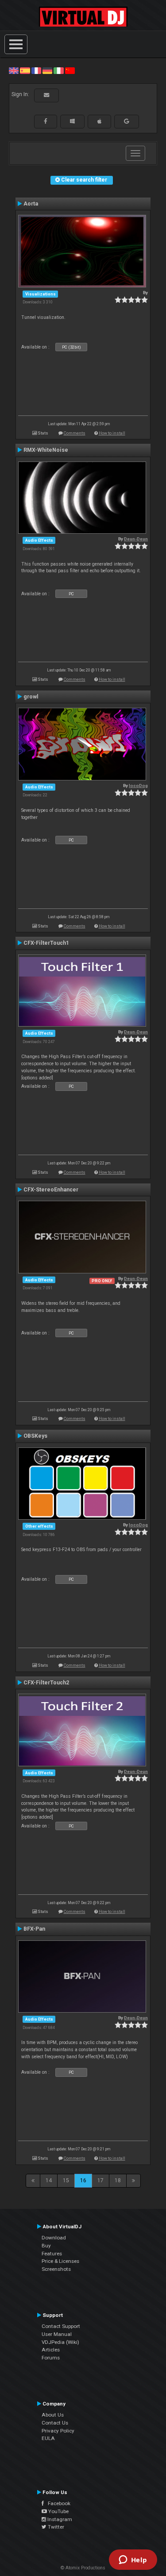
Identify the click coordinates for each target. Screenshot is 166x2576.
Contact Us (55, 2423)
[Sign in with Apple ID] (99, 121)
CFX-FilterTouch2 (46, 1683)
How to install (112, 433)
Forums (51, 2358)
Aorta (31, 204)
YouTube (58, 2511)
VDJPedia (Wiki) (60, 2342)
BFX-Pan (34, 1929)
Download (54, 2238)
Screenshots (56, 2269)
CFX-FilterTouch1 (46, 943)
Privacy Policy (58, 2431)
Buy (46, 2246)
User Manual (57, 2334)
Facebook (57, 2503)
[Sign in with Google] (127, 121)
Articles (51, 2350)
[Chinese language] (70, 70)
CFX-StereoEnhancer (51, 1190)
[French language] (36, 70)
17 (100, 2180)
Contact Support (61, 2326)
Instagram (59, 2519)
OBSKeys (35, 1436)
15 (66, 2180)
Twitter (55, 2527)
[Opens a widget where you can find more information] (133, 2560)
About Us (53, 2415)
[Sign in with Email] (46, 95)
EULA (48, 2438)
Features (52, 2254)
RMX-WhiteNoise (46, 450)
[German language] (47, 70)
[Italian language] (58, 70)
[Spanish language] (25, 70)
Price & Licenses (60, 2261)
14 (49, 2180)
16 (83, 2180)
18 (118, 2180)
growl (31, 697)
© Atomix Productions (83, 2568)
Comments (75, 433)
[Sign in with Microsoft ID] (72, 121)
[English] (14, 70)
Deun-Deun (136, 539)
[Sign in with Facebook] (46, 121)
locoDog (138, 786)
